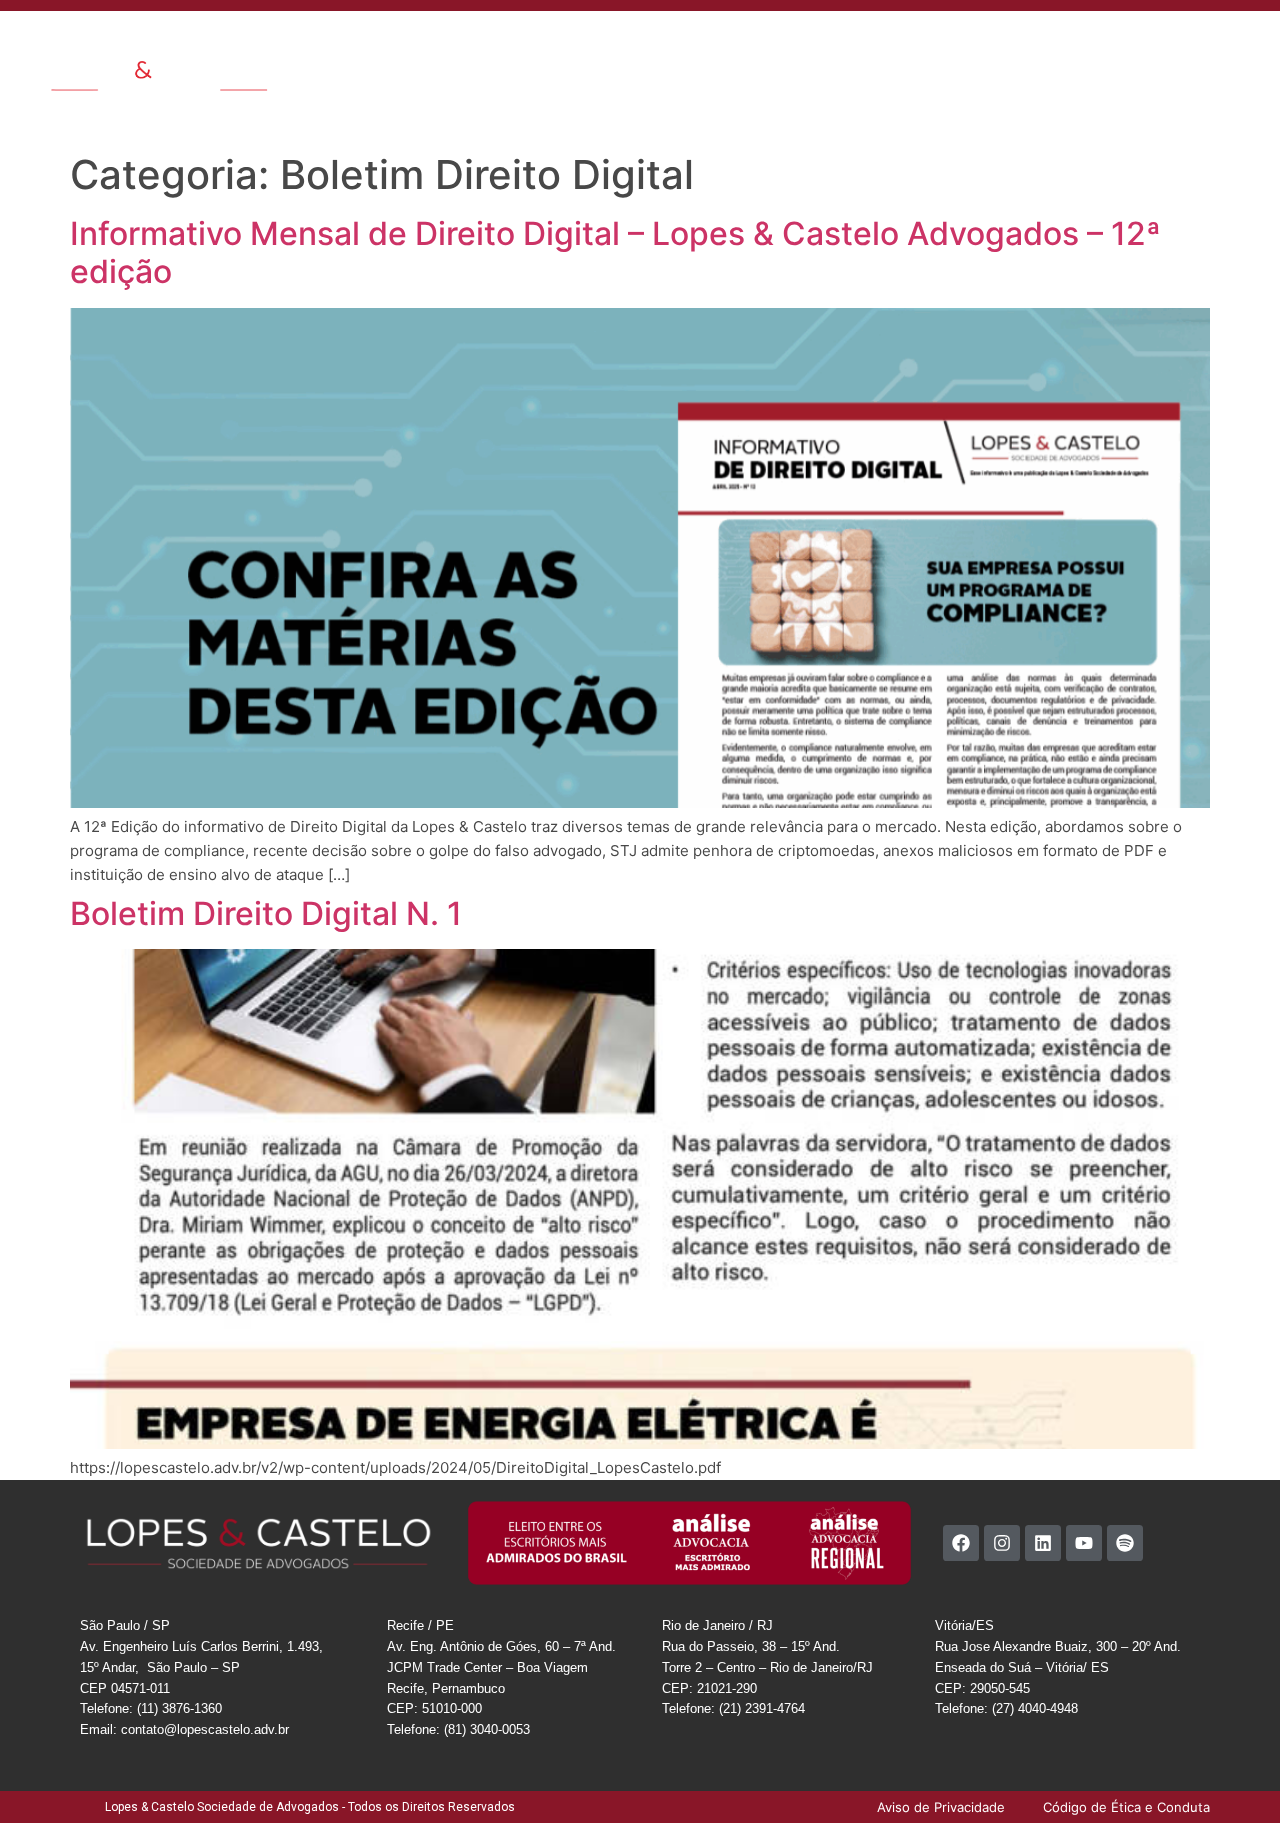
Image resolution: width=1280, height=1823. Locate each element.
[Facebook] (961, 1543)
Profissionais (739, 44)
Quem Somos (501, 44)
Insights (824, 44)
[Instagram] (1002, 1543)
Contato (965, 44)
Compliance (1048, 44)
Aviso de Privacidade (1137, 90)
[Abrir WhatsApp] (1230, 1772)
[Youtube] (1084, 1543)
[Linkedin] (1043, 1543)
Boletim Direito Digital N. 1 (266, 913)
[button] (1249, 42)
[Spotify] (1125, 1543)
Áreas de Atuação (622, 44)
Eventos (894, 44)
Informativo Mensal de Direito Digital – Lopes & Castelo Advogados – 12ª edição (615, 252)
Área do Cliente (1154, 44)
